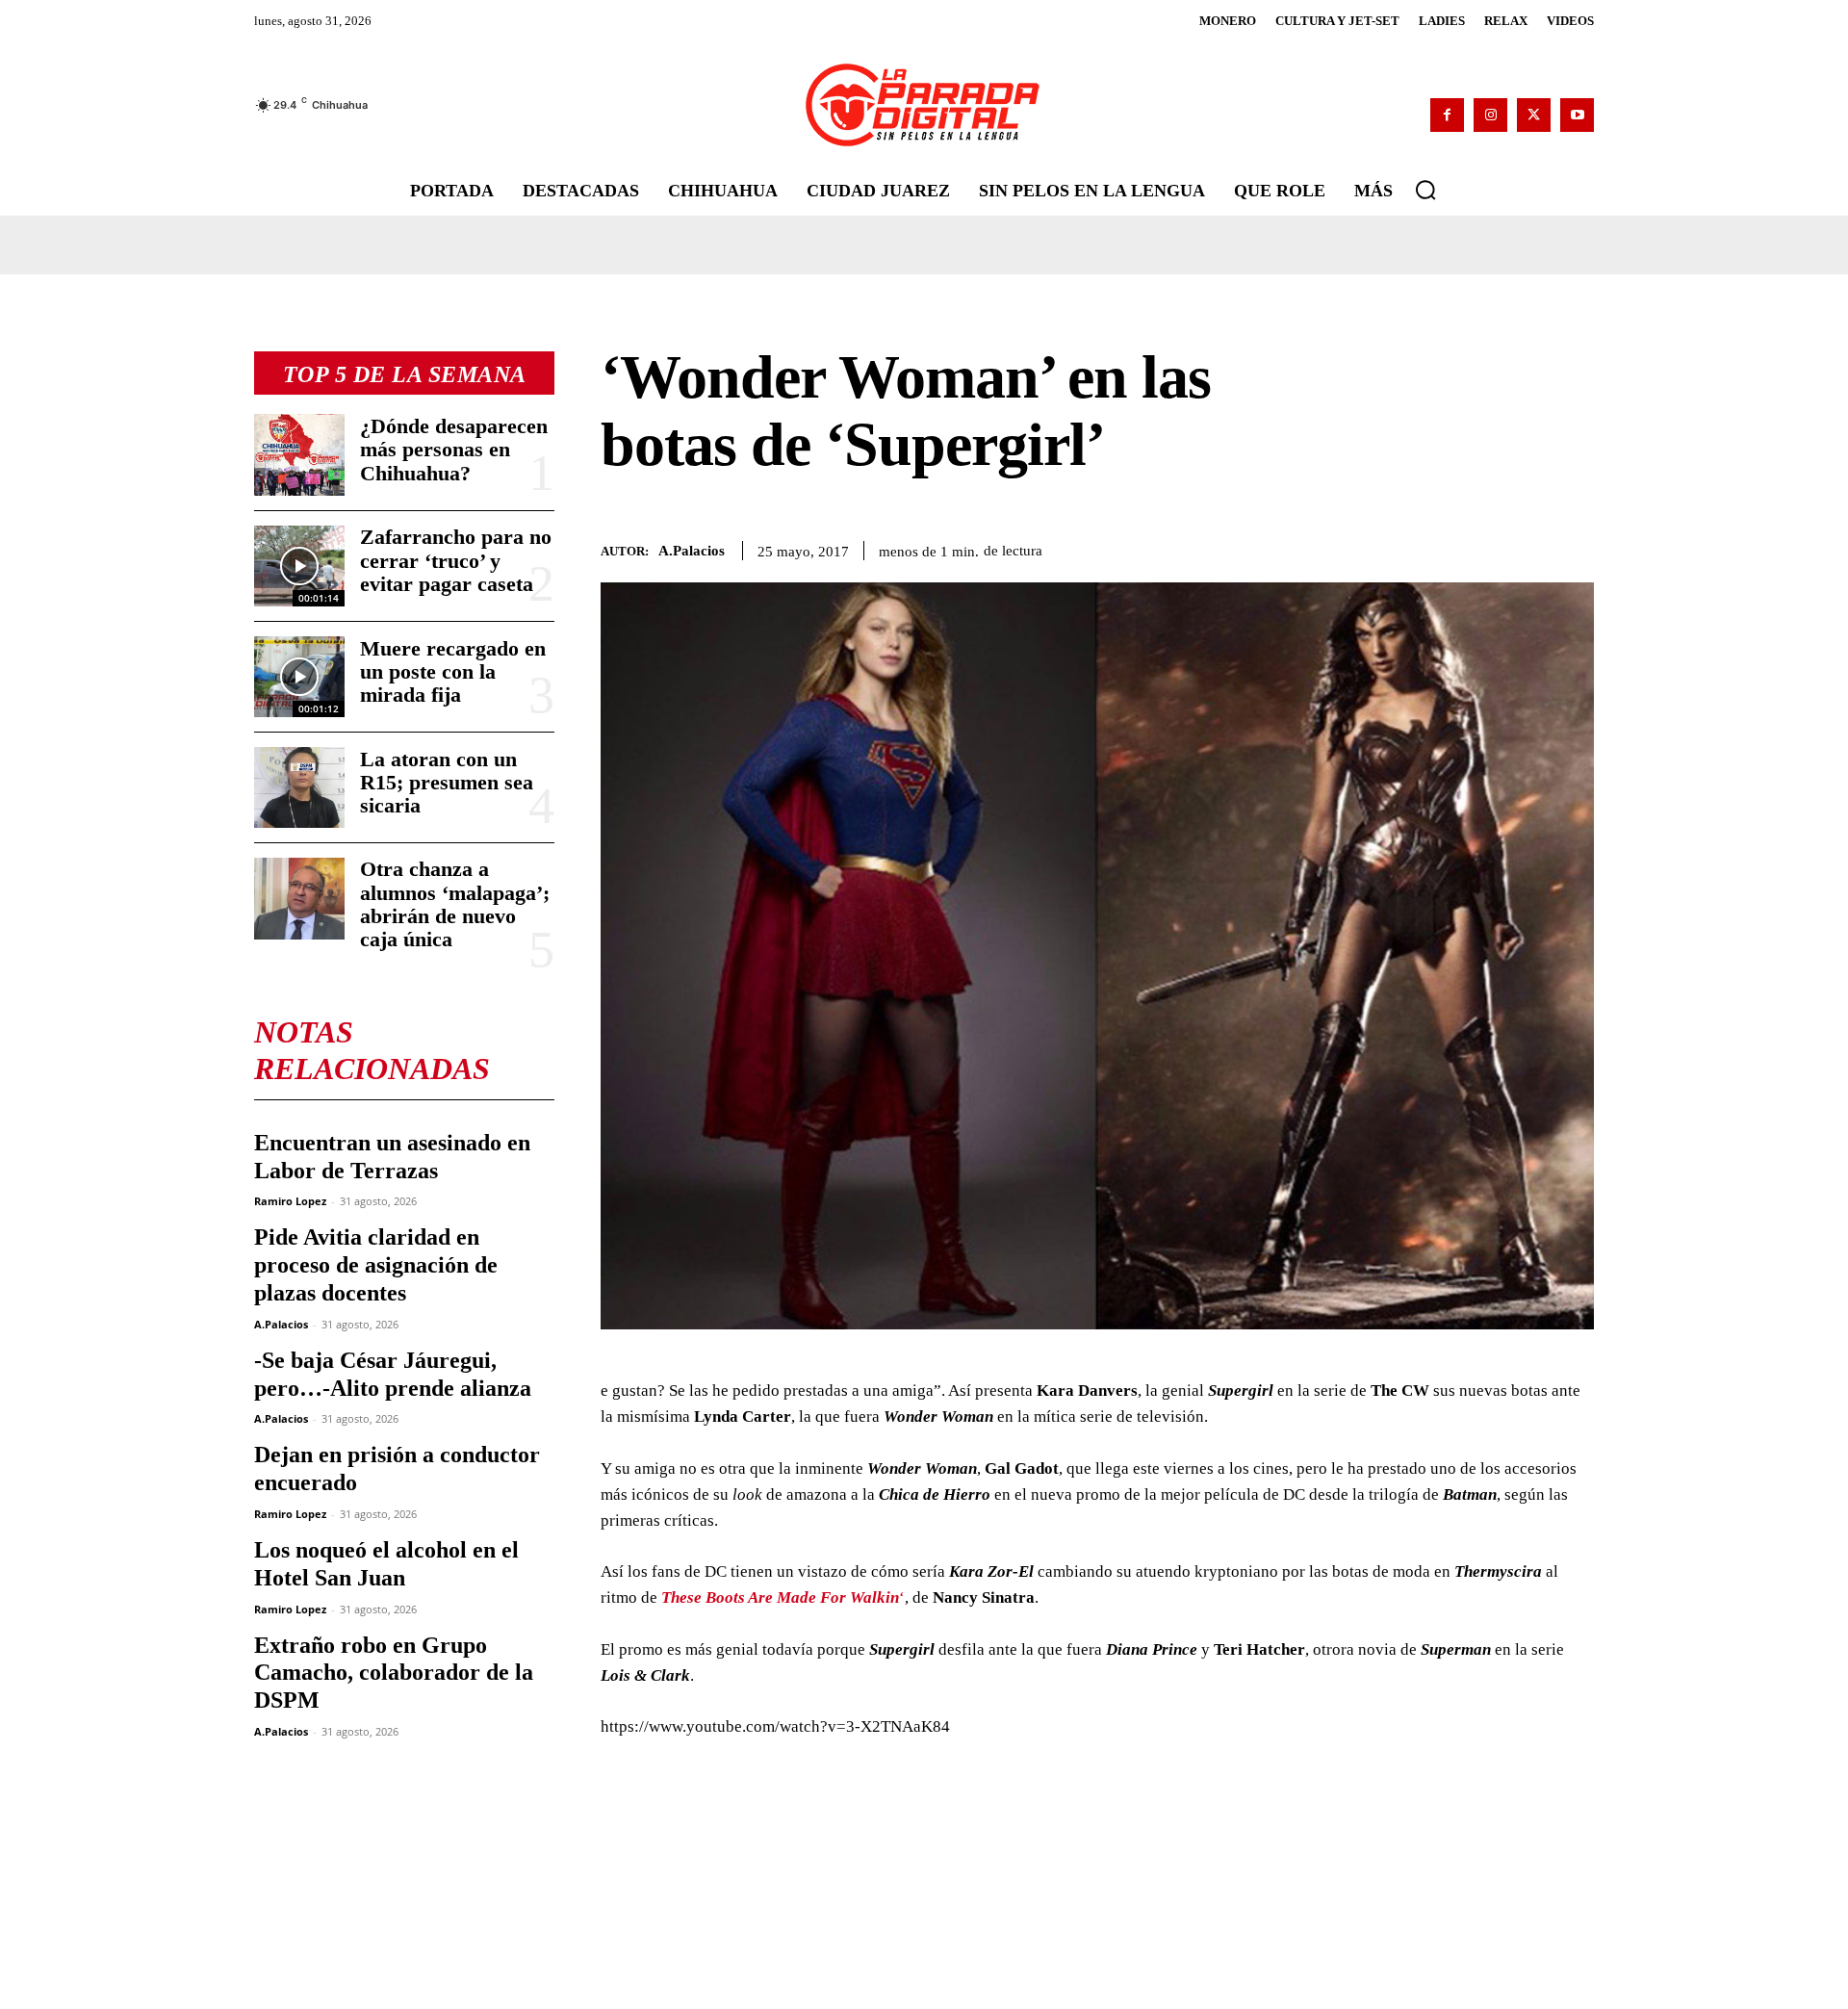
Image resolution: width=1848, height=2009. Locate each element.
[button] (1425, 190)
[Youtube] (1577, 115)
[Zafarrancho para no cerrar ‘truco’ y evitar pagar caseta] (299, 566)
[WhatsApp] (1486, 547)
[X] (1534, 115)
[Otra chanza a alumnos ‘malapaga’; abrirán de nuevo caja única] (299, 898)
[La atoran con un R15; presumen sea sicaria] (299, 787)
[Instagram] (1490, 115)
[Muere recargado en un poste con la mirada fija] (299, 677)
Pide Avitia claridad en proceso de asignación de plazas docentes (376, 1265)
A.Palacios (281, 1324)
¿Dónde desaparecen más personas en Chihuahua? (454, 449)
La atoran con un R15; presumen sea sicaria (447, 782)
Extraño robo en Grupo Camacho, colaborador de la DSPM (394, 1673)
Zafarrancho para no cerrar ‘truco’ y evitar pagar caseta (456, 560)
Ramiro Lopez (290, 1201)
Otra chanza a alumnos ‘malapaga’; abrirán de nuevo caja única (455, 904)
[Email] (1575, 547)
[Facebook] (1447, 115)
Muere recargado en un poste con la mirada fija (453, 671)
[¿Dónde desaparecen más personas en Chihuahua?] (299, 454)
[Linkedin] (1530, 547)
